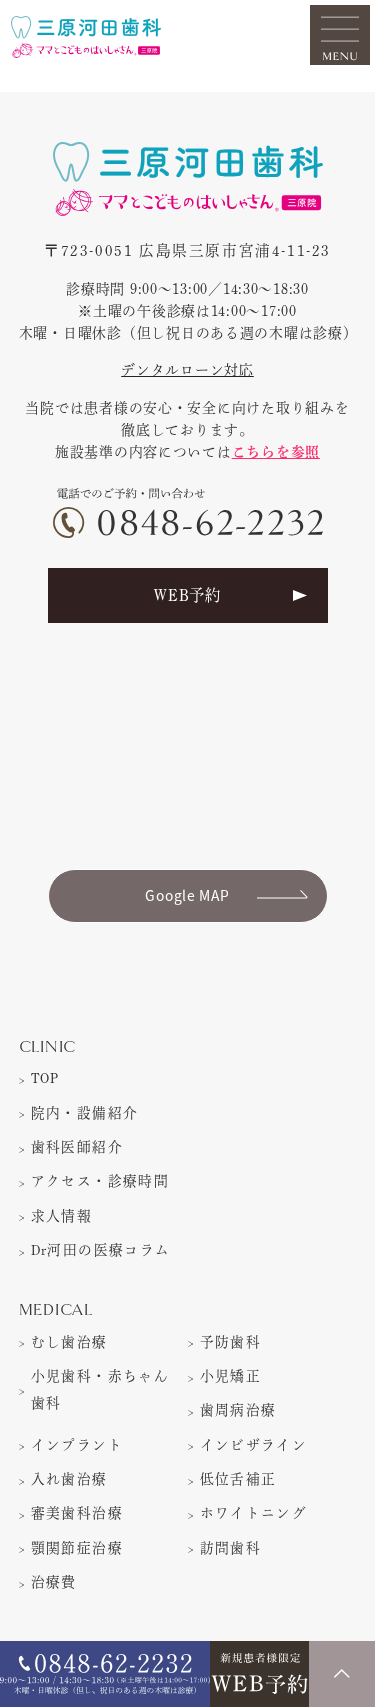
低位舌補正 (238, 1479)
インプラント (77, 1445)
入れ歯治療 (69, 1479)
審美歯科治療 (77, 1513)
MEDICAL (56, 1310)
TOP (45, 1078)
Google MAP (187, 895)
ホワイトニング (254, 1513)
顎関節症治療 (77, 1548)
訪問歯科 (230, 1548)
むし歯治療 (69, 1342)
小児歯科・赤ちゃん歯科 (100, 1389)
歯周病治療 (238, 1410)
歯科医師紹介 (77, 1147)
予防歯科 (230, 1342)
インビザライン (254, 1445)
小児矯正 (230, 1376)
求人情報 (61, 1216)
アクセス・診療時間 (100, 1181)
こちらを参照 (276, 452)
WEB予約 (187, 595)
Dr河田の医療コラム (101, 1250)
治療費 (54, 1582)
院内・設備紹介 (85, 1113)
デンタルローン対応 (187, 370)
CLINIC (47, 1047)
